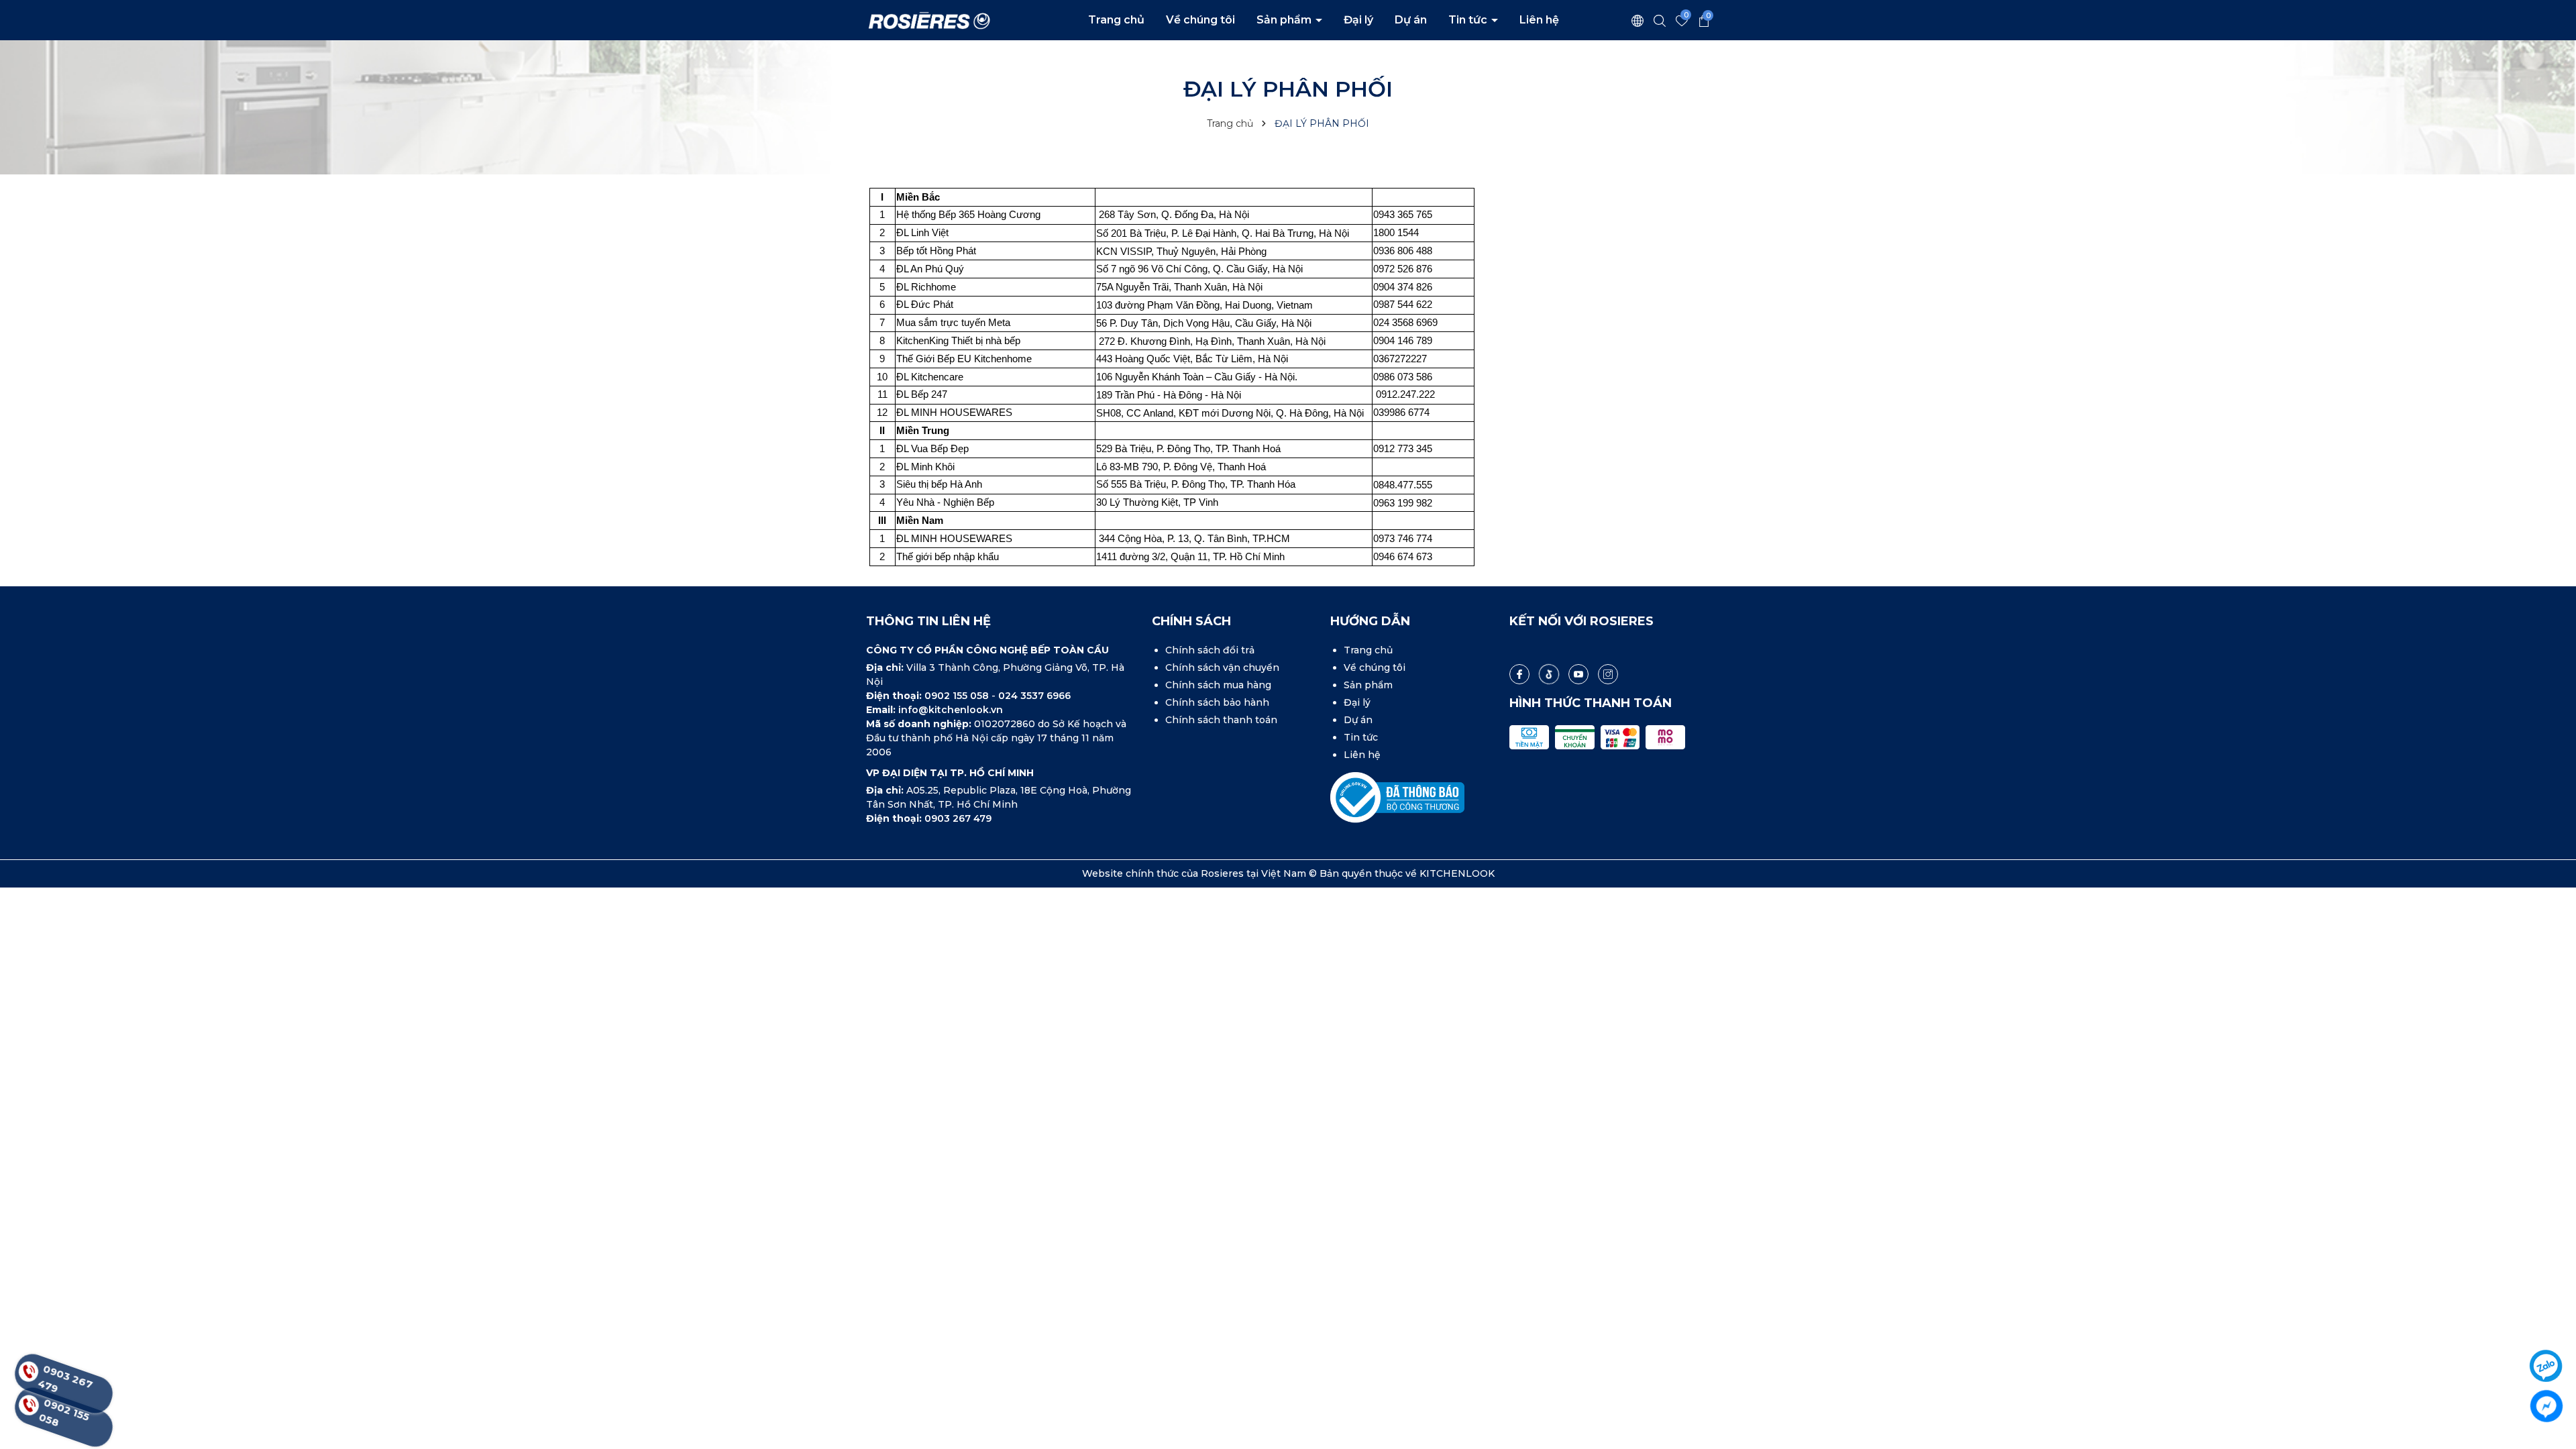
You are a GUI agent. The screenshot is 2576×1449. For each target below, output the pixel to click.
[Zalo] (2546, 1366)
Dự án (1411, 20)
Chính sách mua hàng (1218, 685)
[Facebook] (1519, 674)
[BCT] (1397, 797)
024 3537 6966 (1034, 696)
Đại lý (1358, 20)
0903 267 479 (958, 818)
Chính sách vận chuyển (1222, 667)
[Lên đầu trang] (2547, 1328)
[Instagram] (1608, 674)
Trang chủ (1116, 20)
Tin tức (1469, 20)
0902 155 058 (958, 696)
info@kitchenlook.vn (951, 710)
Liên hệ (1539, 20)
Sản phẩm (1285, 20)
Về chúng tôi (1200, 20)
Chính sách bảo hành (1217, 702)
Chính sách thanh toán (1221, 720)
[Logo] (929, 19)
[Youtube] (1578, 674)
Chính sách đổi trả (1210, 650)
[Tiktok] (1549, 674)
